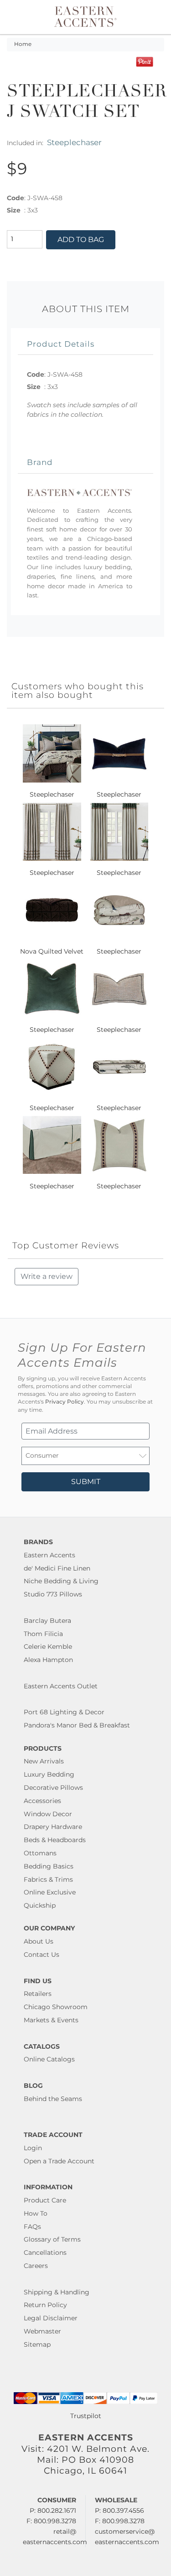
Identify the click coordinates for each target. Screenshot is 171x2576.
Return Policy (45, 2305)
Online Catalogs (49, 2059)
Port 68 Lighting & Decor (64, 1712)
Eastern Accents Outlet (61, 1686)
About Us (39, 1941)
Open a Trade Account (59, 2161)
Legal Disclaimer (51, 2318)
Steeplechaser (74, 142)
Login (33, 2148)
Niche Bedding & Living (61, 1581)
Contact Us (41, 1955)
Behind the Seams (53, 2099)
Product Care (45, 2200)
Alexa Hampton (48, 1660)
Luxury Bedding (49, 1774)
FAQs (32, 2227)
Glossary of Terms (52, 2239)
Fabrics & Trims (48, 1879)
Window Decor (48, 1814)
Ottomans (40, 1853)
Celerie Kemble (48, 1647)
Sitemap (37, 2344)
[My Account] (152, 17)
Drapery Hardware (53, 1827)
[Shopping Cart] (158, 17)
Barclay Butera (47, 1621)
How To (36, 2213)
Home (23, 44)
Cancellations (45, 2253)
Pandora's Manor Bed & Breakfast (77, 1725)
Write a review (47, 1276)
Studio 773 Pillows (53, 1594)
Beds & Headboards (55, 1840)
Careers (36, 2266)
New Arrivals (44, 1761)
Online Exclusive (50, 1892)
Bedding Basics (49, 1866)
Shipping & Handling (57, 2292)
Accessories (42, 1801)
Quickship (40, 1905)
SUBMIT (86, 1482)
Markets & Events (51, 2020)
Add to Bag (81, 240)
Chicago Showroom (56, 2007)
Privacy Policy (65, 1402)
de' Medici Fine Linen (57, 1568)
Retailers (38, 1994)
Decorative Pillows (53, 1788)
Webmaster (42, 2331)
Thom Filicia (43, 1634)
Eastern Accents (49, 1555)
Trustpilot (86, 2416)
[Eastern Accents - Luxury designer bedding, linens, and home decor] (85, 16)
